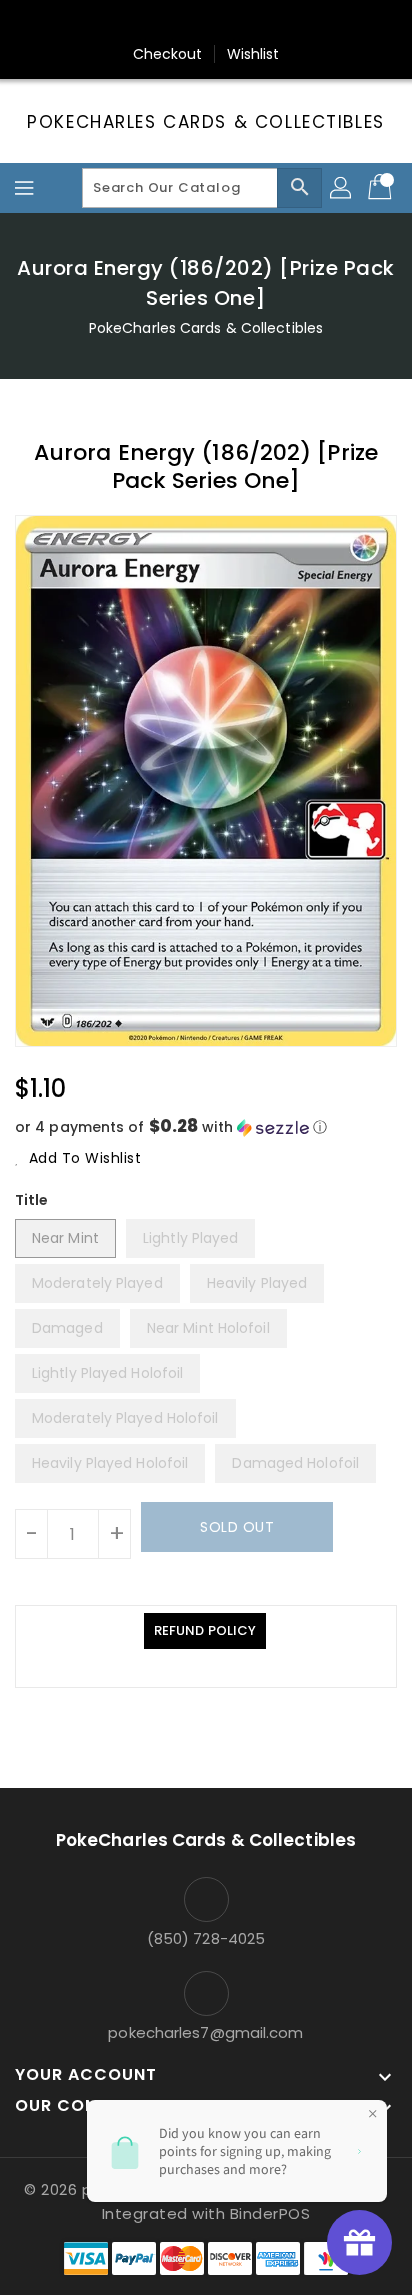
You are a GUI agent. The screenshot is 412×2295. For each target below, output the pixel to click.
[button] (206, 1127)
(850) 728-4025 (206, 1938)
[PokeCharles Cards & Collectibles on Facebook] (111, 23)
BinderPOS (270, 2213)
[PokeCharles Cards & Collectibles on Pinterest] (187, 23)
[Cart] (382, 188)
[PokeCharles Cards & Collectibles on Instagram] (225, 23)
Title (32, 1200)
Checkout (168, 54)
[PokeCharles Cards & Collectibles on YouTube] (301, 23)
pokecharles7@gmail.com (205, 2032)
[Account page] (342, 188)
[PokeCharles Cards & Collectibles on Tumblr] (263, 23)
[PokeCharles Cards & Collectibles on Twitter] (149, 23)
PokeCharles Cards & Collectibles (205, 122)
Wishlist (253, 54)
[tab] (205, 1631)
